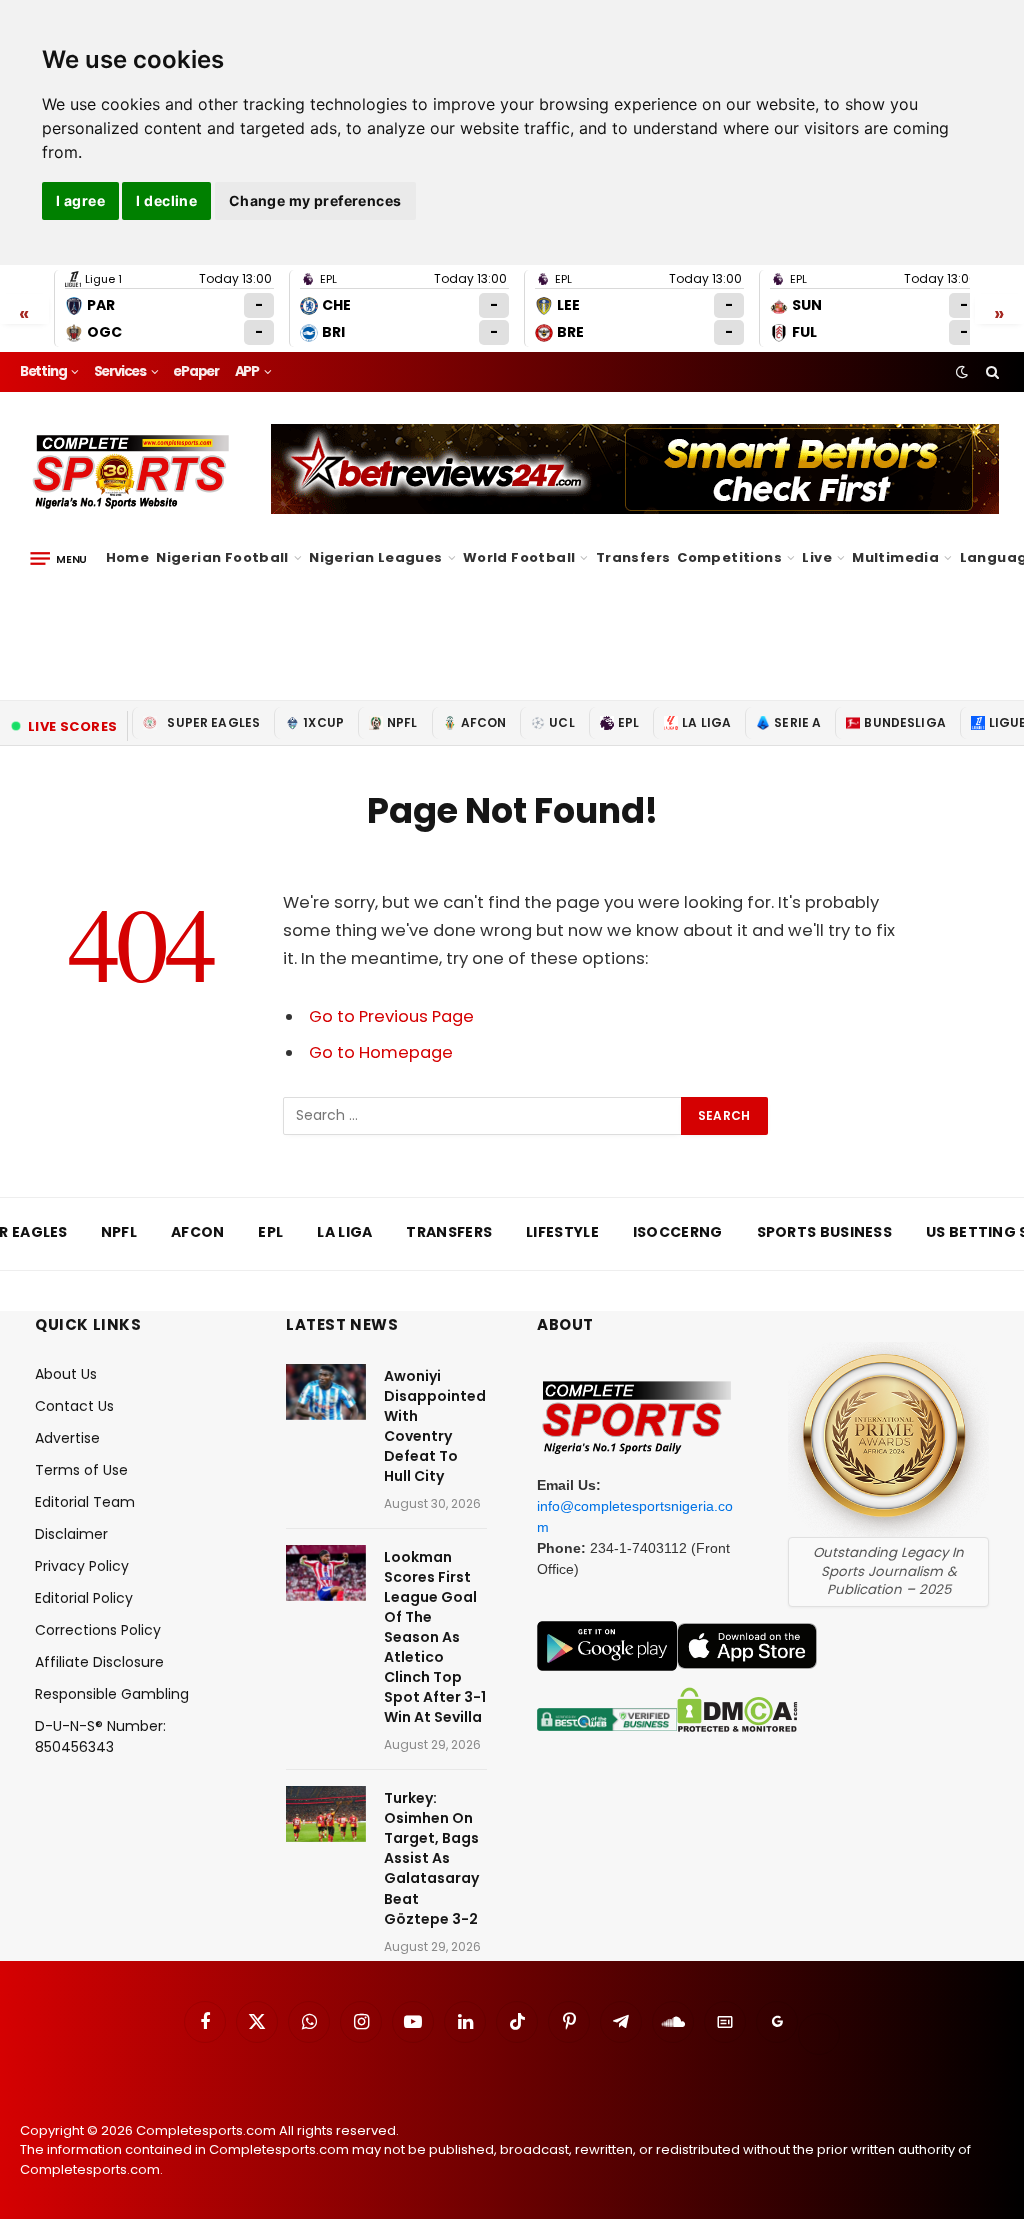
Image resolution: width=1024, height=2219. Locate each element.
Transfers (633, 557)
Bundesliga (905, 722)
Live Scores (72, 726)
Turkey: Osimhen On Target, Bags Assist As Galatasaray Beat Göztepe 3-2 (431, 1858)
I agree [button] (80, 200)
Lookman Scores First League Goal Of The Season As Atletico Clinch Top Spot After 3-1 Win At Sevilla (435, 1637)
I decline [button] (166, 200)
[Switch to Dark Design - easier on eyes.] (962, 372)
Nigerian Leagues (375, 557)
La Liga (706, 722)
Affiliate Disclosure (99, 1662)
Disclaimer (71, 1534)
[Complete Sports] (131, 472)
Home (128, 557)
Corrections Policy (98, 1630)
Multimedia (895, 557)
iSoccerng (678, 1232)
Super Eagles (213, 722)
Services (120, 371)
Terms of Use (81, 1470)
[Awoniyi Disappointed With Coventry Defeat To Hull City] (326, 1392)
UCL (561, 722)
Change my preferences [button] (315, 200)
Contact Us (74, 1406)
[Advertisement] (512, 629)
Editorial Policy (84, 1598)
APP (247, 371)
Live (817, 557)
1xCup (323, 722)
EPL (628, 722)
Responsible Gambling (112, 1694)
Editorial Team (85, 1502)
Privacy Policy (82, 1566)
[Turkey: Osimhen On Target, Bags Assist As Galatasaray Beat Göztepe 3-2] (326, 1814)
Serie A (797, 722)
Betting (43, 371)
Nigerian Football (222, 557)
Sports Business (825, 1232)
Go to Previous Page (391, 1016)
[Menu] (58, 558)
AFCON (484, 722)
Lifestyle (562, 1232)
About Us (66, 1374)
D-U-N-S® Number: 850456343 (100, 1736)
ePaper (196, 371)
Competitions (729, 557)
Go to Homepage (381, 1052)
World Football (519, 557)
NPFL (402, 722)
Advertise (67, 1438)
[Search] (990, 372)
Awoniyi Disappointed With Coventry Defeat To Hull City (435, 1426)
